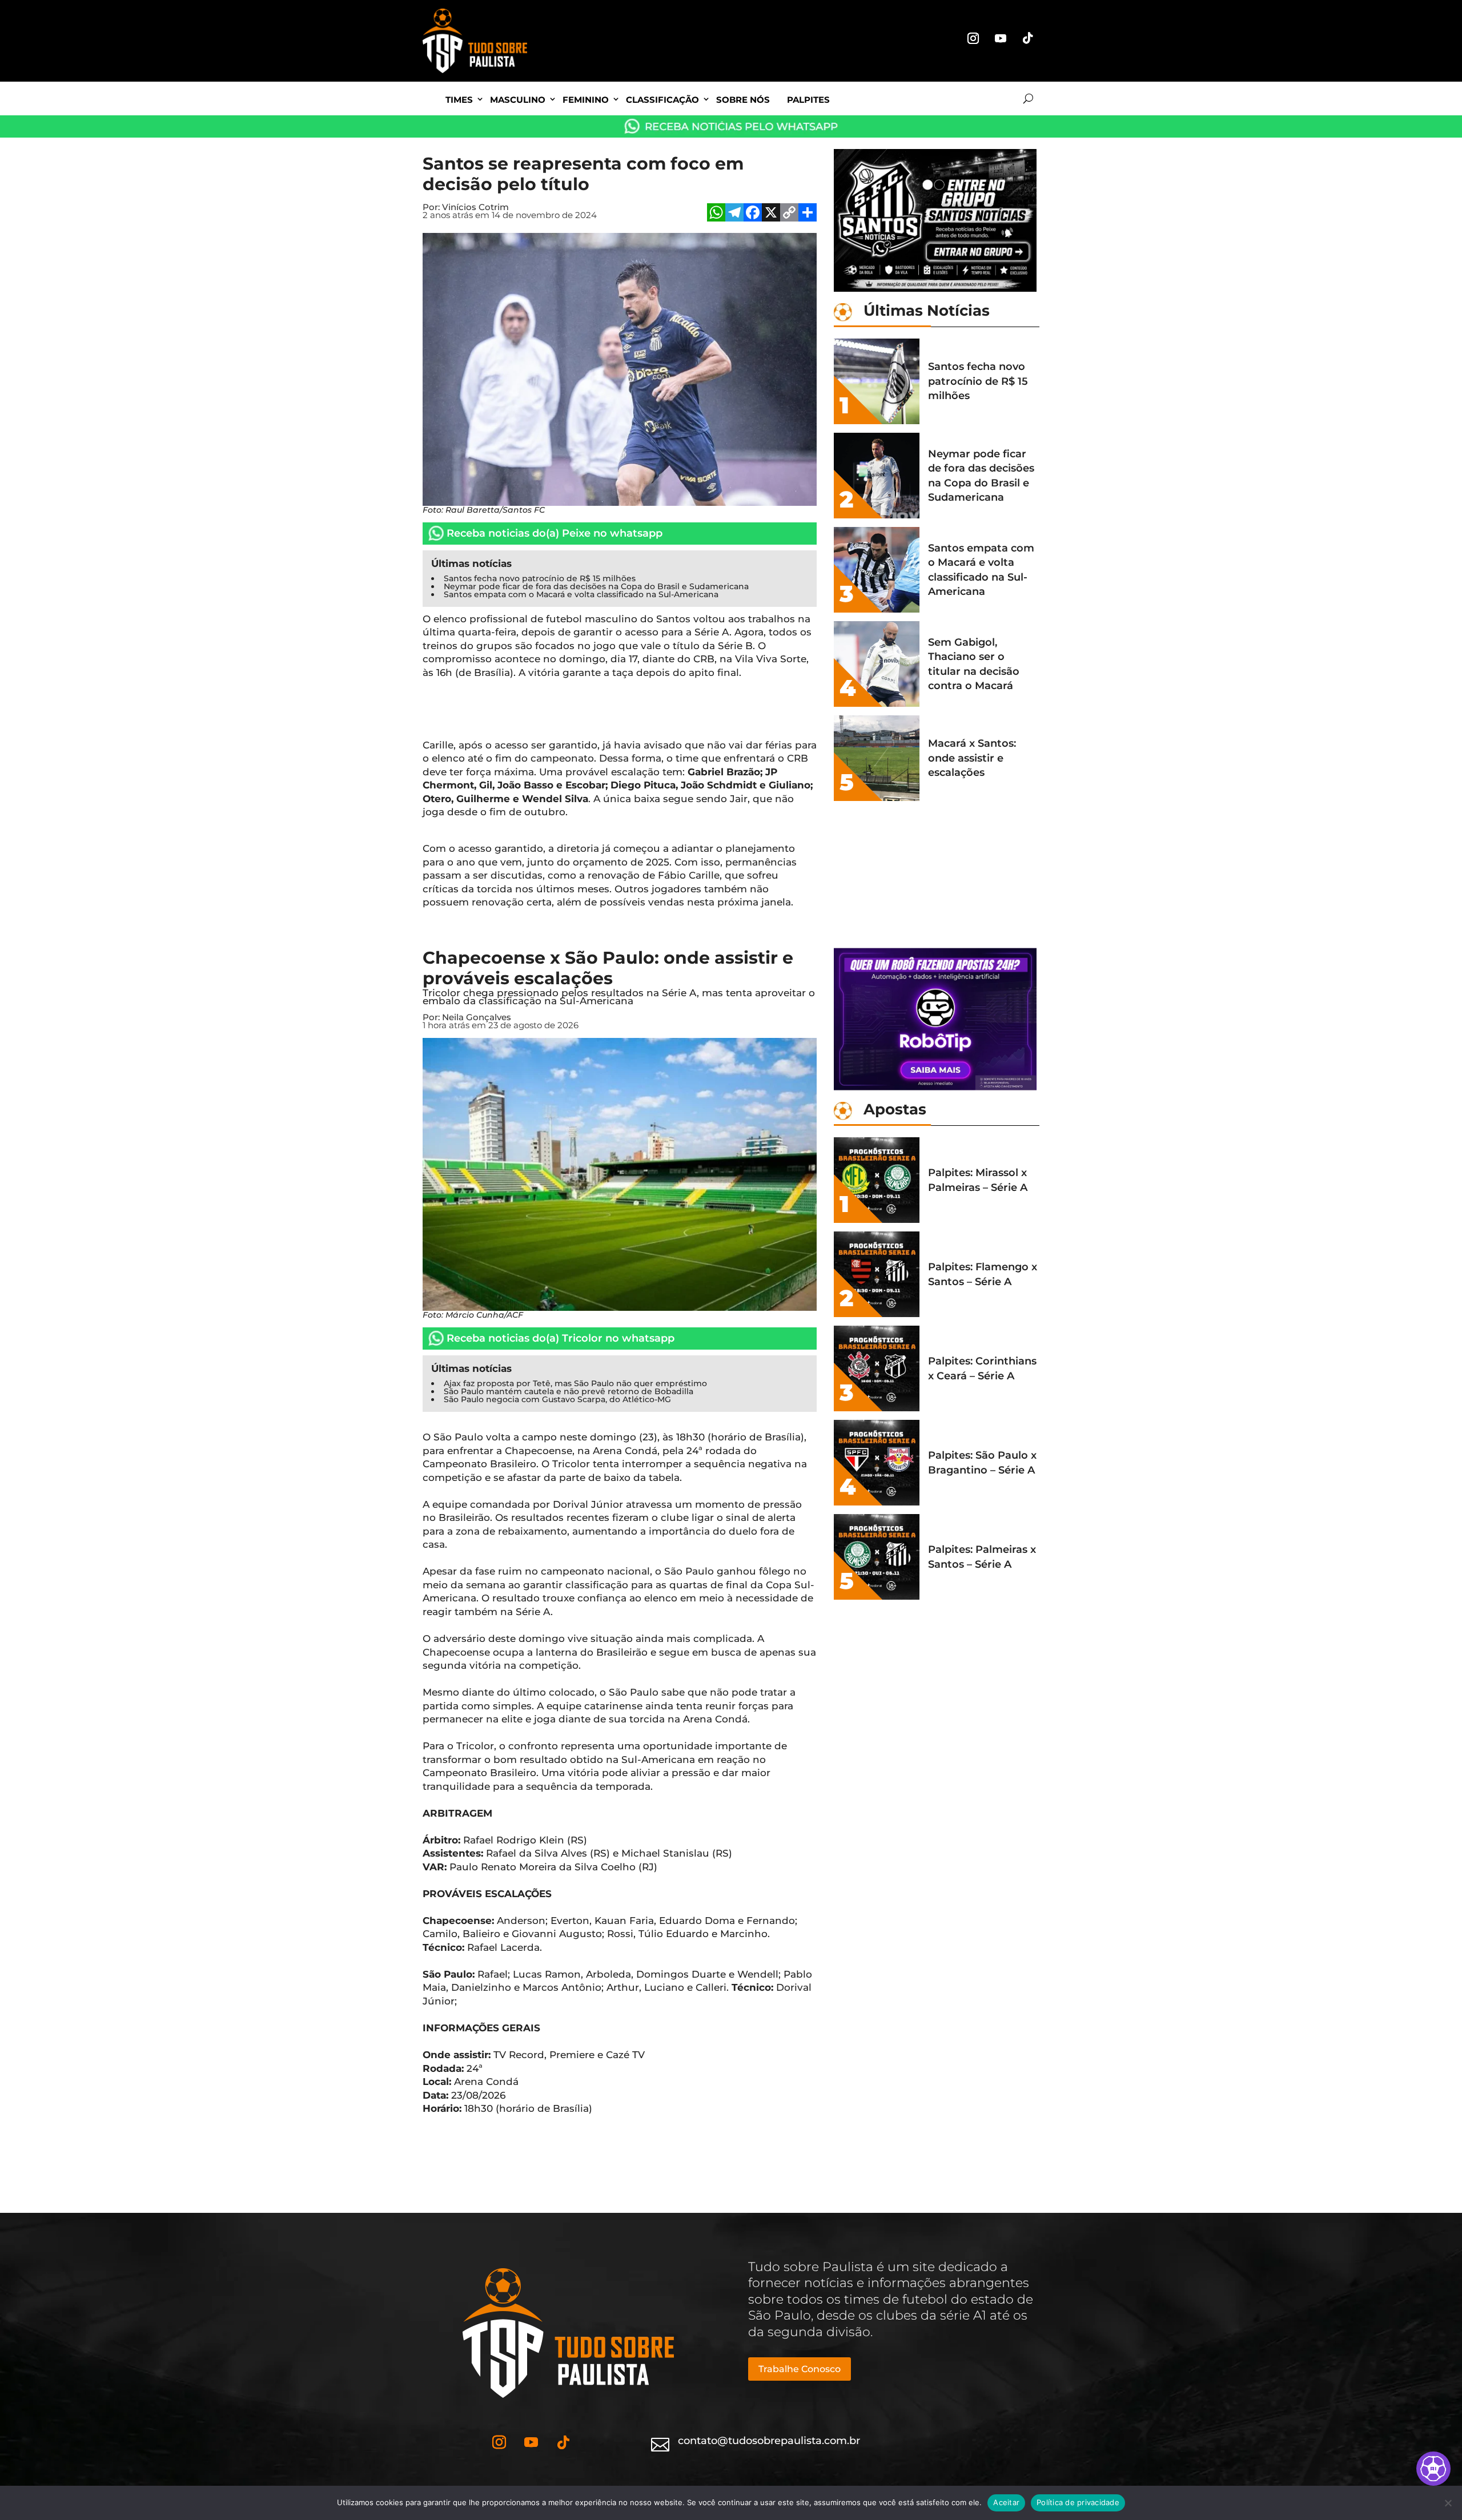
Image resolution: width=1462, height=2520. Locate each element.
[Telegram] (734, 214)
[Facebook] (753, 214)
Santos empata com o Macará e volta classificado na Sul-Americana (581, 594)
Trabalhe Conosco (800, 2369)
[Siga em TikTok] (1028, 38)
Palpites (808, 100)
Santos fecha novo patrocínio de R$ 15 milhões (540, 578)
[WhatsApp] (716, 214)
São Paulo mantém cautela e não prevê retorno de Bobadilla (569, 1391)
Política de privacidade (1078, 2502)
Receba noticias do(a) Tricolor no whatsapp (561, 1338)
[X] (771, 214)
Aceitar (1006, 2502)
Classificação (662, 100)
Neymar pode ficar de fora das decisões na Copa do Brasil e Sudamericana (596, 586)
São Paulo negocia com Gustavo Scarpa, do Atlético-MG (557, 1399)
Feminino (586, 100)
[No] (1448, 2503)
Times (459, 100)
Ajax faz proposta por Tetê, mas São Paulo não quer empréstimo (575, 1383)
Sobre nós (743, 100)
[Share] (808, 214)
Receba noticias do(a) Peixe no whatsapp (555, 533)
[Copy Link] (789, 214)
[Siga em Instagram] (973, 38)
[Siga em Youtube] (1001, 38)
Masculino (518, 100)
